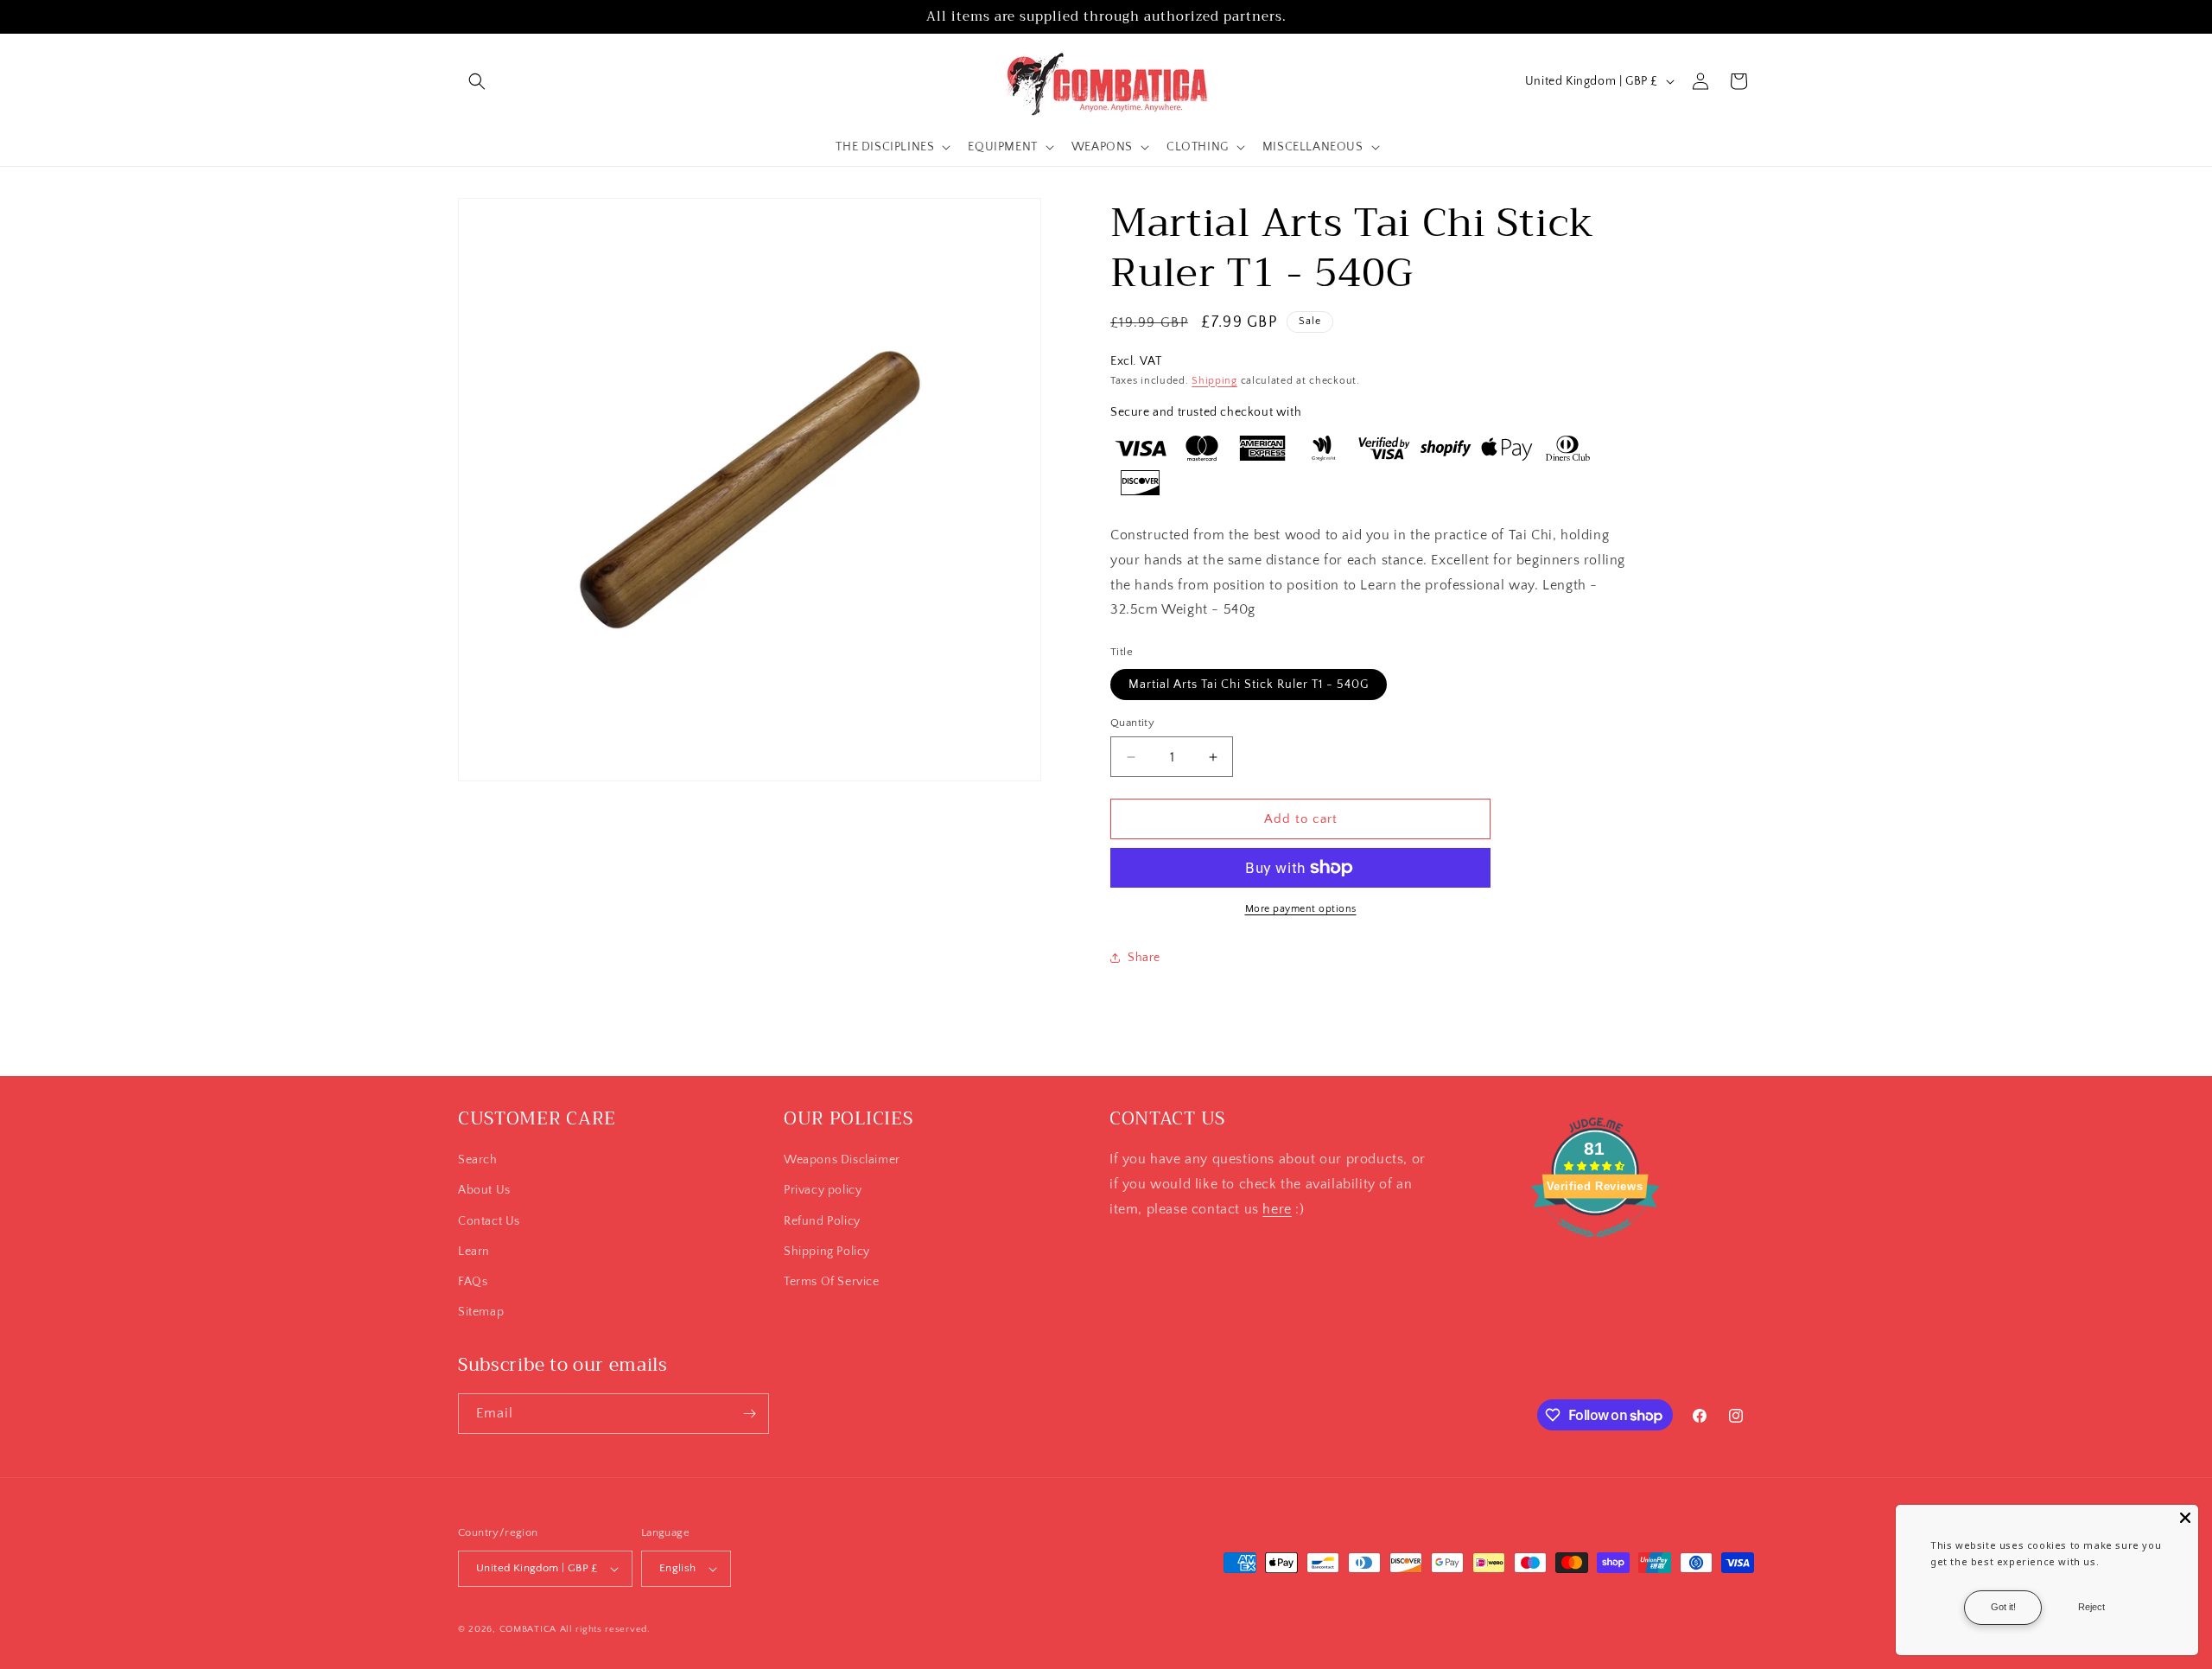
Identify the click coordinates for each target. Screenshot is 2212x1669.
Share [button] (1144, 958)
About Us (484, 1190)
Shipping (1214, 381)
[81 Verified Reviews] (1595, 1246)
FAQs (473, 1282)
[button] (477, 81)
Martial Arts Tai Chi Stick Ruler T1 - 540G (1249, 685)
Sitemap (481, 1312)
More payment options (1301, 909)
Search (478, 1160)
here (1277, 1209)
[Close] (2185, 1518)
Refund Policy (822, 1221)
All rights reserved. (605, 1629)
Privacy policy (823, 1190)
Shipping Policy (827, 1252)
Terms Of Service (832, 1282)
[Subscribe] (749, 1414)
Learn (474, 1252)
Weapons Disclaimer (842, 1160)
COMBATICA (528, 1629)
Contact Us (489, 1221)
